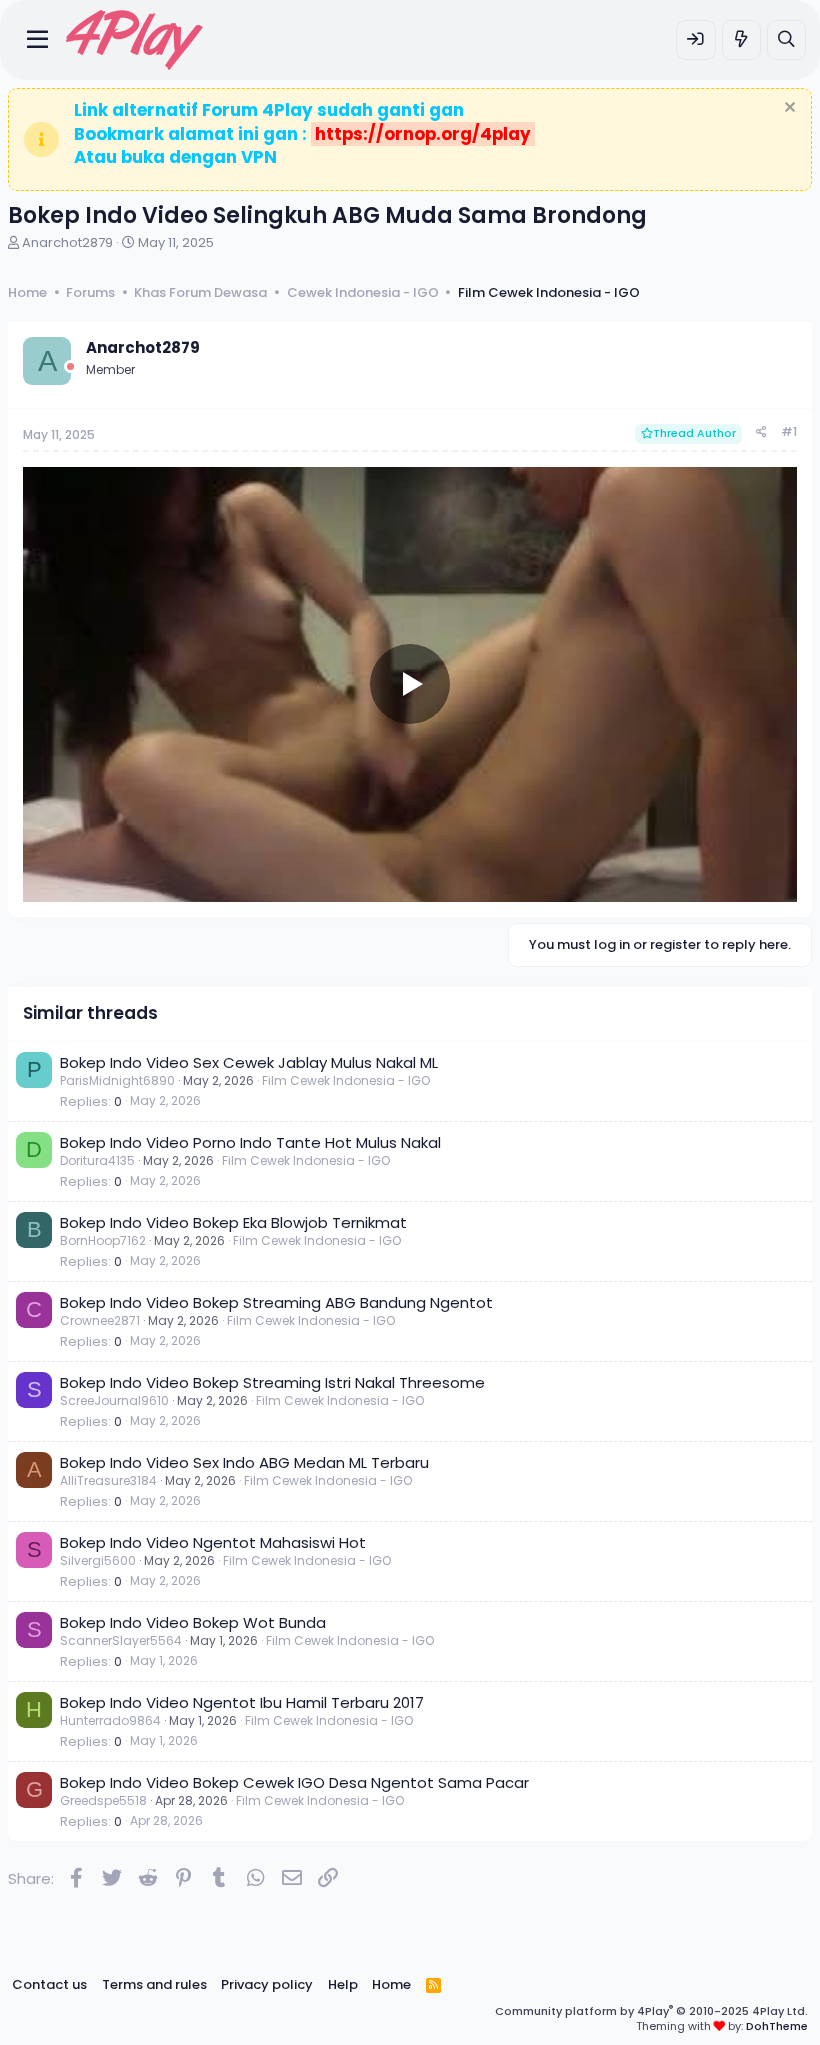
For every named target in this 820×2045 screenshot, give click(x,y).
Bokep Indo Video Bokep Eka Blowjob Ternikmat (233, 1222)
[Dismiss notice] (787, 109)
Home (391, 1984)
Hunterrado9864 (110, 1720)
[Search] (786, 39)
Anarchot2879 (67, 242)
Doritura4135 (97, 1160)
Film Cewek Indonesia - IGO (346, 1080)
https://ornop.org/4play (423, 134)
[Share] (761, 432)
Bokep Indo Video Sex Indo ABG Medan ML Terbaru (244, 1462)
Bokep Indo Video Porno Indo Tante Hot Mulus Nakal (250, 1142)
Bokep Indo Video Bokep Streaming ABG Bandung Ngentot (276, 1302)
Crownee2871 (100, 1320)
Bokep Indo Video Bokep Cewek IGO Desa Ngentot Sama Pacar (294, 1782)
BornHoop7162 (103, 1240)
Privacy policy (267, 1984)
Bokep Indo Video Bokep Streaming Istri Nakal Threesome (272, 1382)
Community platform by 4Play (651, 2011)
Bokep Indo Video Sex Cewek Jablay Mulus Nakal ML (249, 1062)
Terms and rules (154, 1984)
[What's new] (741, 39)
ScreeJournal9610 (114, 1400)
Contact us (49, 1984)
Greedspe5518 (103, 1800)
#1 (789, 431)
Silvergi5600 (98, 1560)
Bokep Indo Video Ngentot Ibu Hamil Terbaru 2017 (242, 1702)
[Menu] (37, 40)
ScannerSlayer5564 (121, 1640)
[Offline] (70, 366)
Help (343, 1984)
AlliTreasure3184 (108, 1480)
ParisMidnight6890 (117, 1080)
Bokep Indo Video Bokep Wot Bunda (193, 1622)
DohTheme (777, 2026)
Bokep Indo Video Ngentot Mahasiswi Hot (213, 1542)
